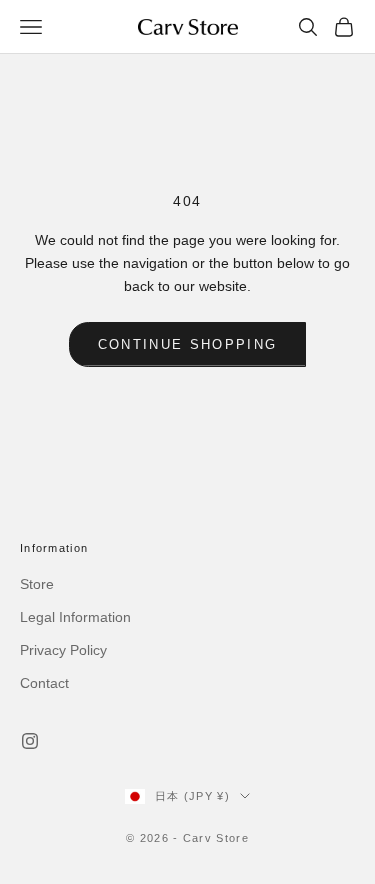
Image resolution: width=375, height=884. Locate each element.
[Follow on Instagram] (30, 741)
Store (37, 584)
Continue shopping (188, 344)
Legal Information (75, 617)
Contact (44, 683)
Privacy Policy (63, 650)
